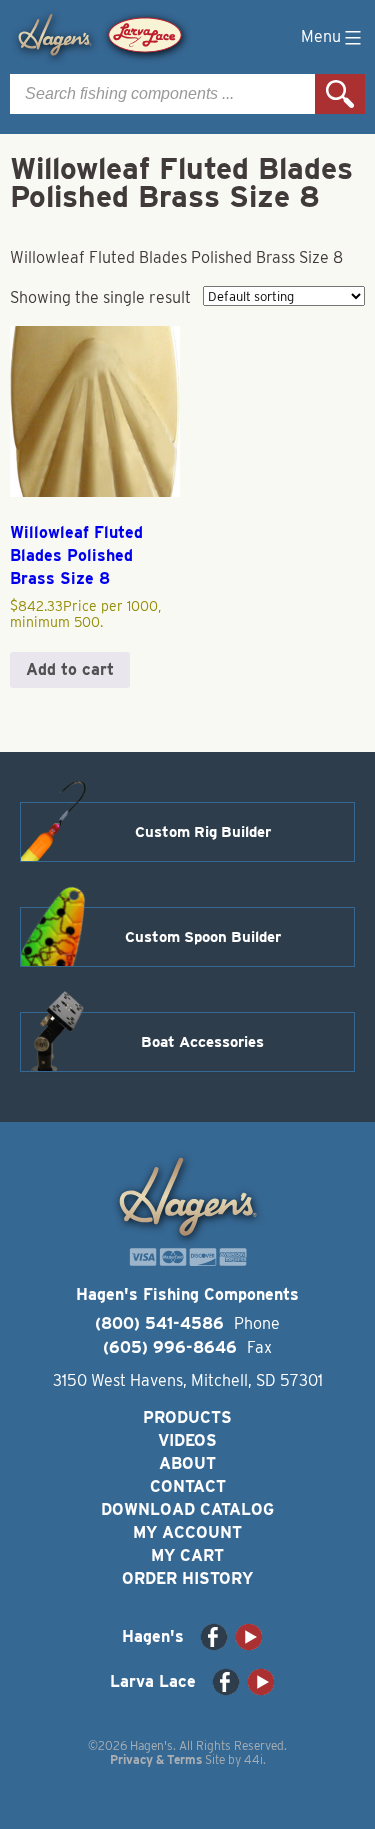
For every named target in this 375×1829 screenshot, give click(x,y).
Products (187, 1417)
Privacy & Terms (156, 1759)
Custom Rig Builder (203, 832)
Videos (187, 1440)
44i (253, 1759)
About (187, 1463)
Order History (187, 1578)
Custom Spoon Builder (203, 937)
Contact (188, 1486)
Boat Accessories (202, 1042)
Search (340, 94)
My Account (187, 1532)
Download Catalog (187, 1509)
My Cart (187, 1555)
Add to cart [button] (70, 669)
